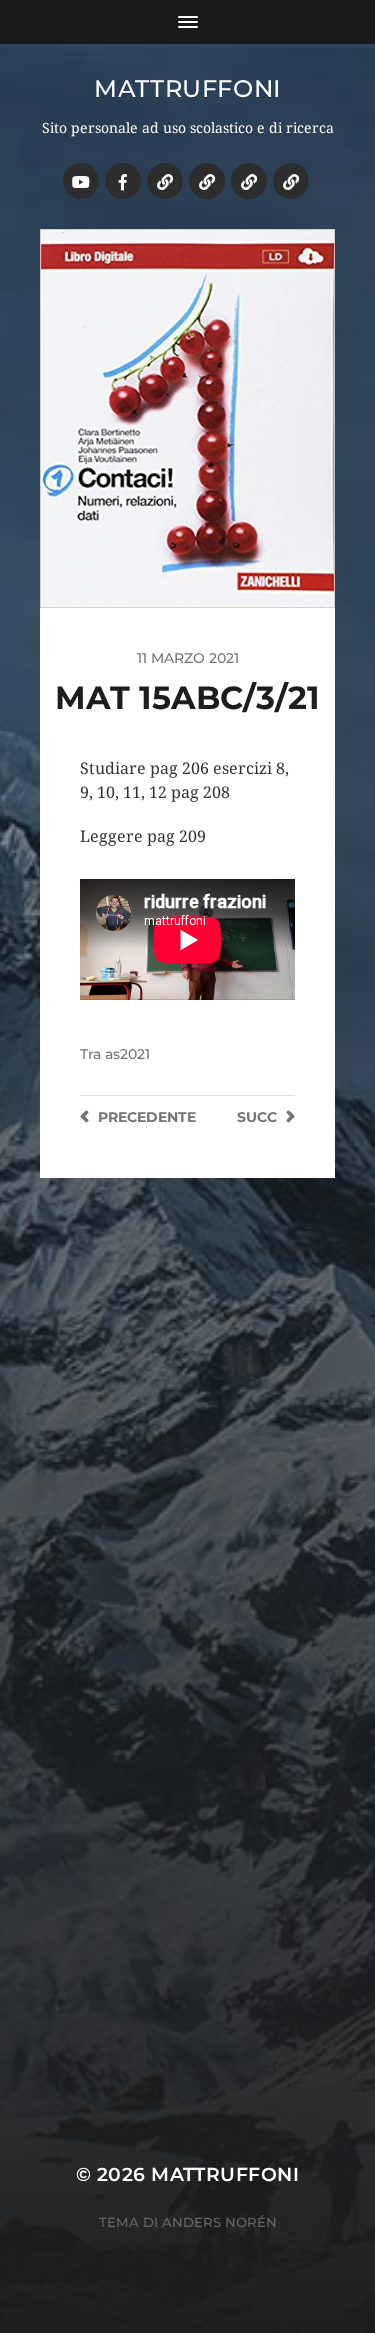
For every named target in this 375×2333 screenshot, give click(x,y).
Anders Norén (219, 2222)
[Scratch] (165, 181)
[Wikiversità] (207, 181)
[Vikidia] (249, 181)
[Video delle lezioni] (81, 181)
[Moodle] (291, 181)
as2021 (127, 1054)
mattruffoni (187, 88)
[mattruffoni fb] (123, 181)
